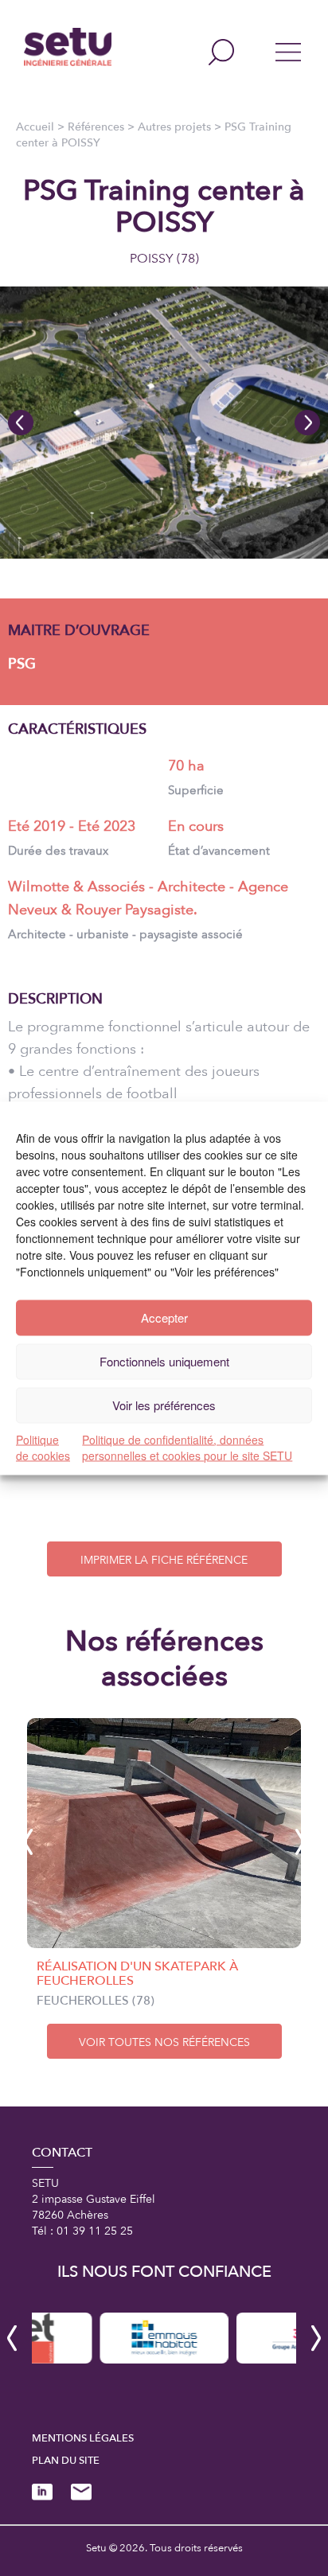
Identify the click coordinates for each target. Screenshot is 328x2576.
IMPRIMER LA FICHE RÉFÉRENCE (164, 1560)
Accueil (35, 127)
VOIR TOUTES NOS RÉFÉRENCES (164, 2042)
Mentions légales (83, 2438)
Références (96, 127)
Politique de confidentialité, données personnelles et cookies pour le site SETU (187, 1447)
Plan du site (66, 2461)
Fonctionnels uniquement (164, 1361)
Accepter (164, 1317)
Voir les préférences (164, 1405)
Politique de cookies (43, 1447)
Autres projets (174, 127)
